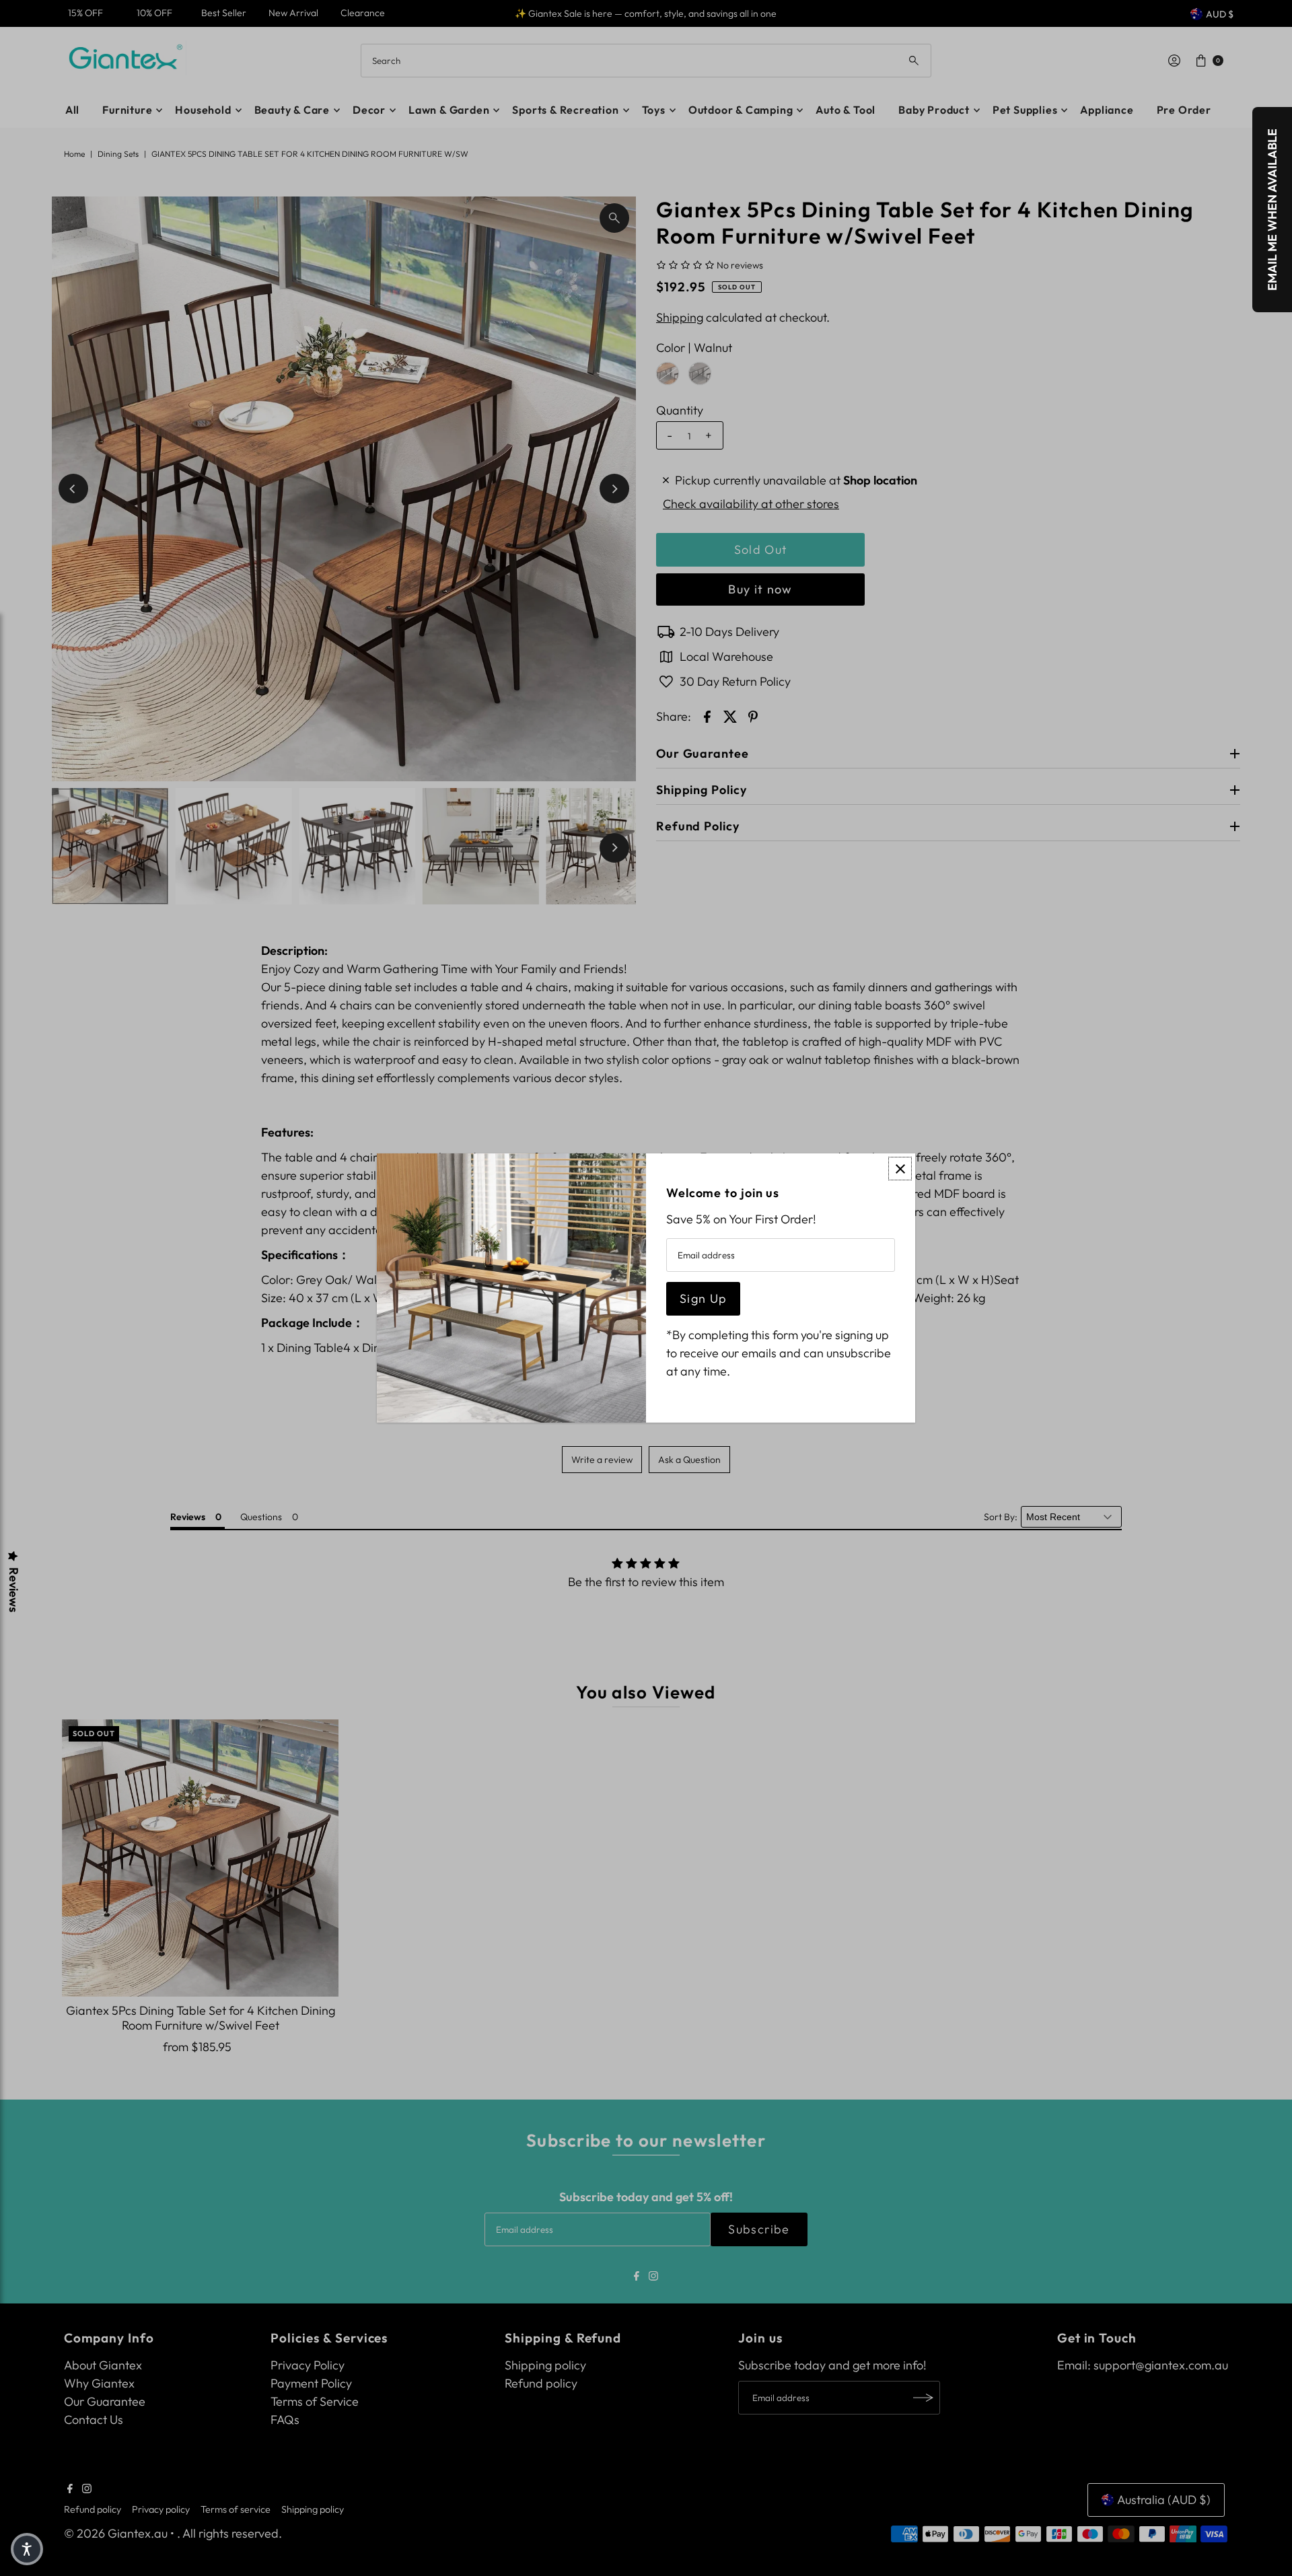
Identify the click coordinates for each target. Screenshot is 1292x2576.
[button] (27, 2549)
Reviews (13, 1590)
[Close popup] (900, 1169)
